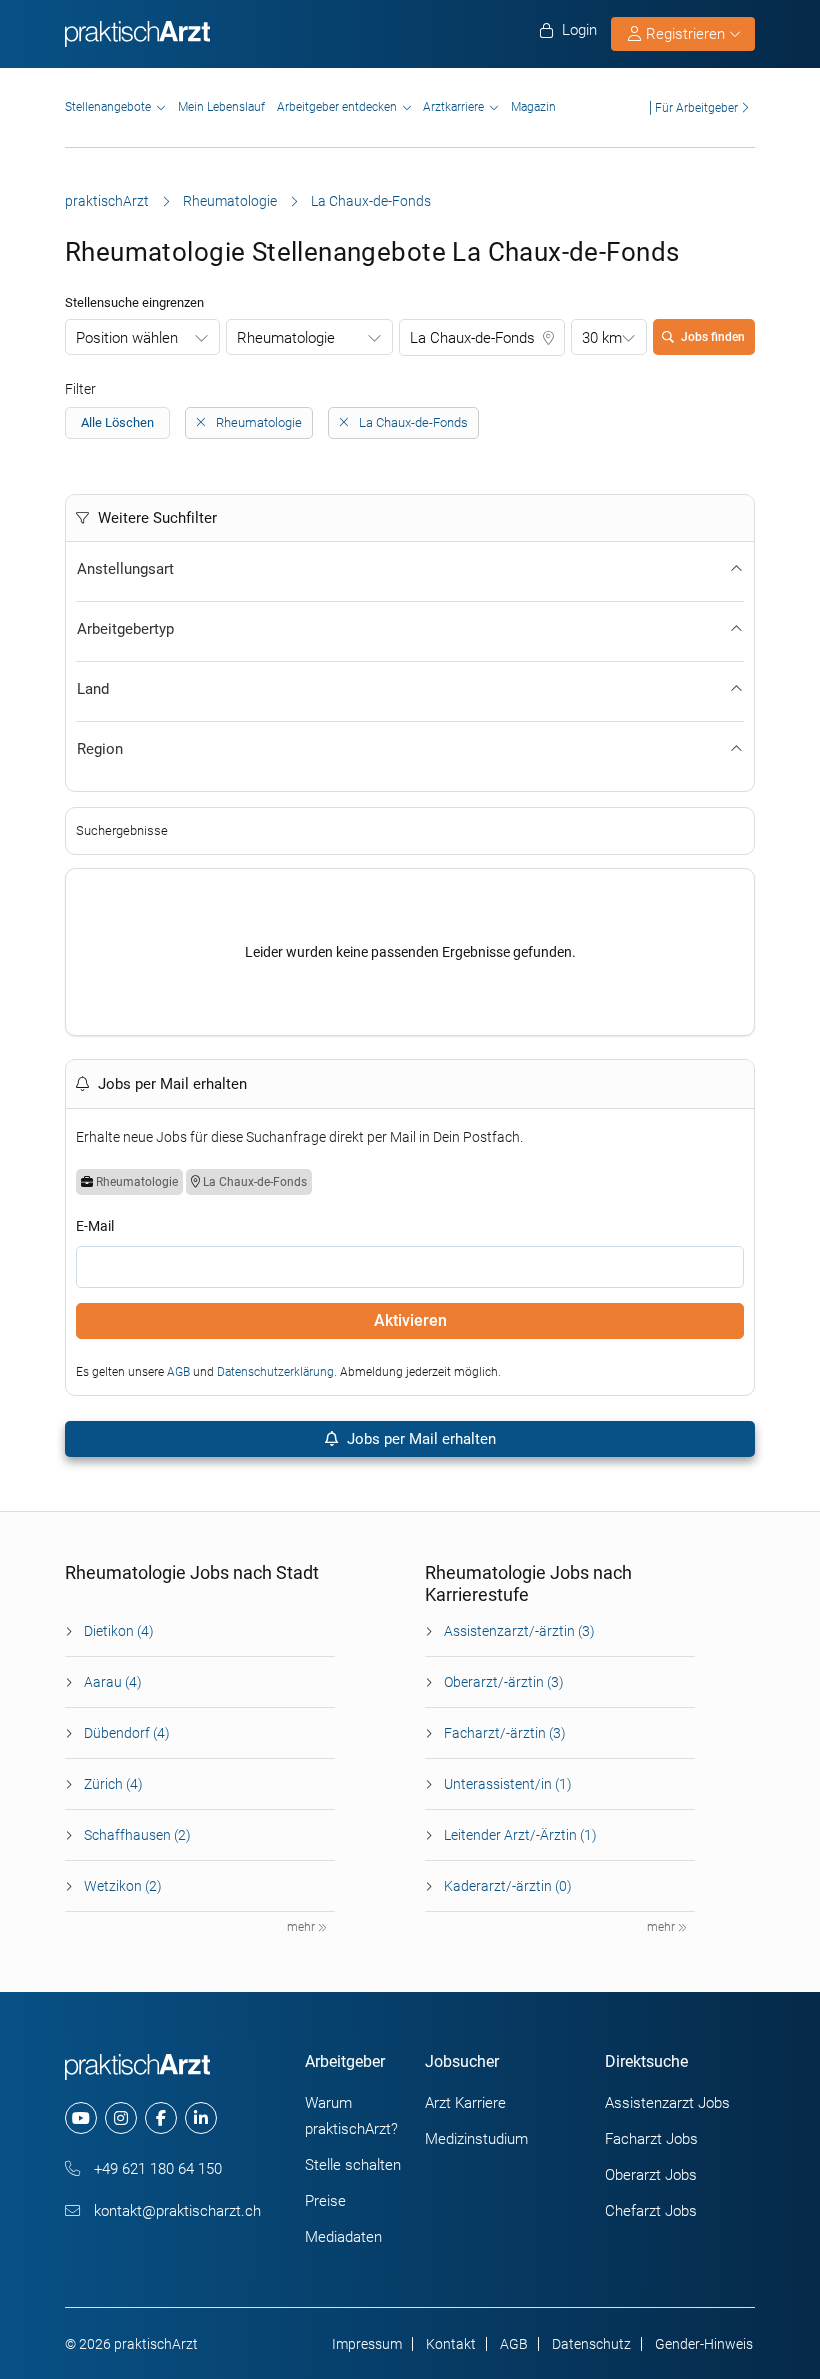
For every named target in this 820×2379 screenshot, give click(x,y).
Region (100, 749)
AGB (178, 1372)
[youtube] (81, 2118)
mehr (302, 1927)
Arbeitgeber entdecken (337, 107)
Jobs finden (713, 337)
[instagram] (121, 2118)
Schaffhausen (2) (137, 1835)
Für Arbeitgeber (696, 107)
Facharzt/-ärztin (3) (505, 1733)
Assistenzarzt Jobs (667, 2103)
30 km (602, 338)
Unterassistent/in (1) (508, 1784)
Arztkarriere (453, 107)
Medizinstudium (476, 2139)
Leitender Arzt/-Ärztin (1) (520, 1835)
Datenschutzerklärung (275, 1372)
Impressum (367, 2344)
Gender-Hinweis (704, 2344)
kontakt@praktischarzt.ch (175, 2211)
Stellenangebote (108, 107)
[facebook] (161, 2118)
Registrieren (685, 34)
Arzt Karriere (465, 2103)
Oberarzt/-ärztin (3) (504, 1682)
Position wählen (127, 338)
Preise (325, 2201)
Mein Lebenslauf (221, 107)
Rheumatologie (230, 201)
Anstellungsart (125, 569)
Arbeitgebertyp (125, 629)
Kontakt (451, 2344)
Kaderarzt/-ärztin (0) (508, 1886)
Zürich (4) (113, 1784)
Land (93, 689)
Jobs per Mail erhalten (419, 1439)
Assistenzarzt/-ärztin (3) (519, 1631)
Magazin (533, 107)
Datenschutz (591, 2344)
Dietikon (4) (119, 1631)
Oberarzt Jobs (651, 2175)
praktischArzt (107, 201)
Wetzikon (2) (123, 1886)
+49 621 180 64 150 (156, 2169)
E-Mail (95, 1226)
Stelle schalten (353, 2165)
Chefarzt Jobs (651, 2211)
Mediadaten (343, 2237)
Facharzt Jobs (651, 2139)
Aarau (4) (113, 1682)
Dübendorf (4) (127, 1733)
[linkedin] (201, 2118)
